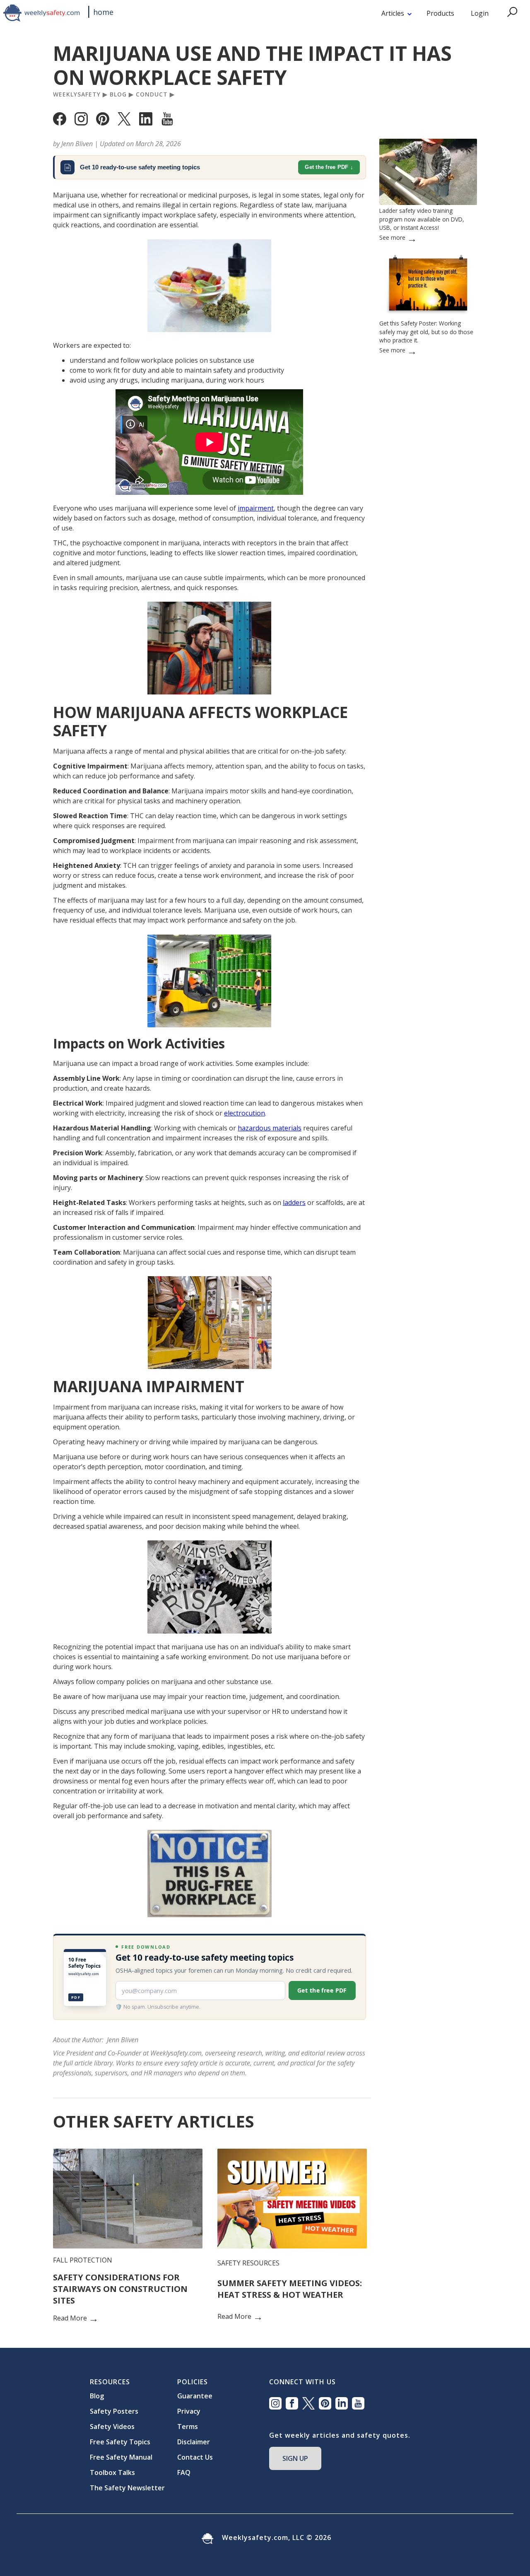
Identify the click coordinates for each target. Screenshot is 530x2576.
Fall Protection (83, 2260)
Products (440, 13)
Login (480, 13)
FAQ (184, 2472)
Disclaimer (194, 2442)
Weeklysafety (77, 94)
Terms (188, 2427)
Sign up (295, 2458)
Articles (393, 13)
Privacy (189, 2411)
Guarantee (195, 2396)
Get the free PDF (326, 167)
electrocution (245, 1113)
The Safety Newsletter (127, 2488)
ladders (294, 1202)
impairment (256, 508)
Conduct (152, 94)
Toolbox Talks (112, 2472)
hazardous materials (270, 1128)
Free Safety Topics (120, 2442)
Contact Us (195, 2457)
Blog (118, 94)
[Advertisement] (428, 622)
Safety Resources (248, 2263)
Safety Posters (114, 2411)
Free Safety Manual (121, 2457)
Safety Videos (112, 2427)
